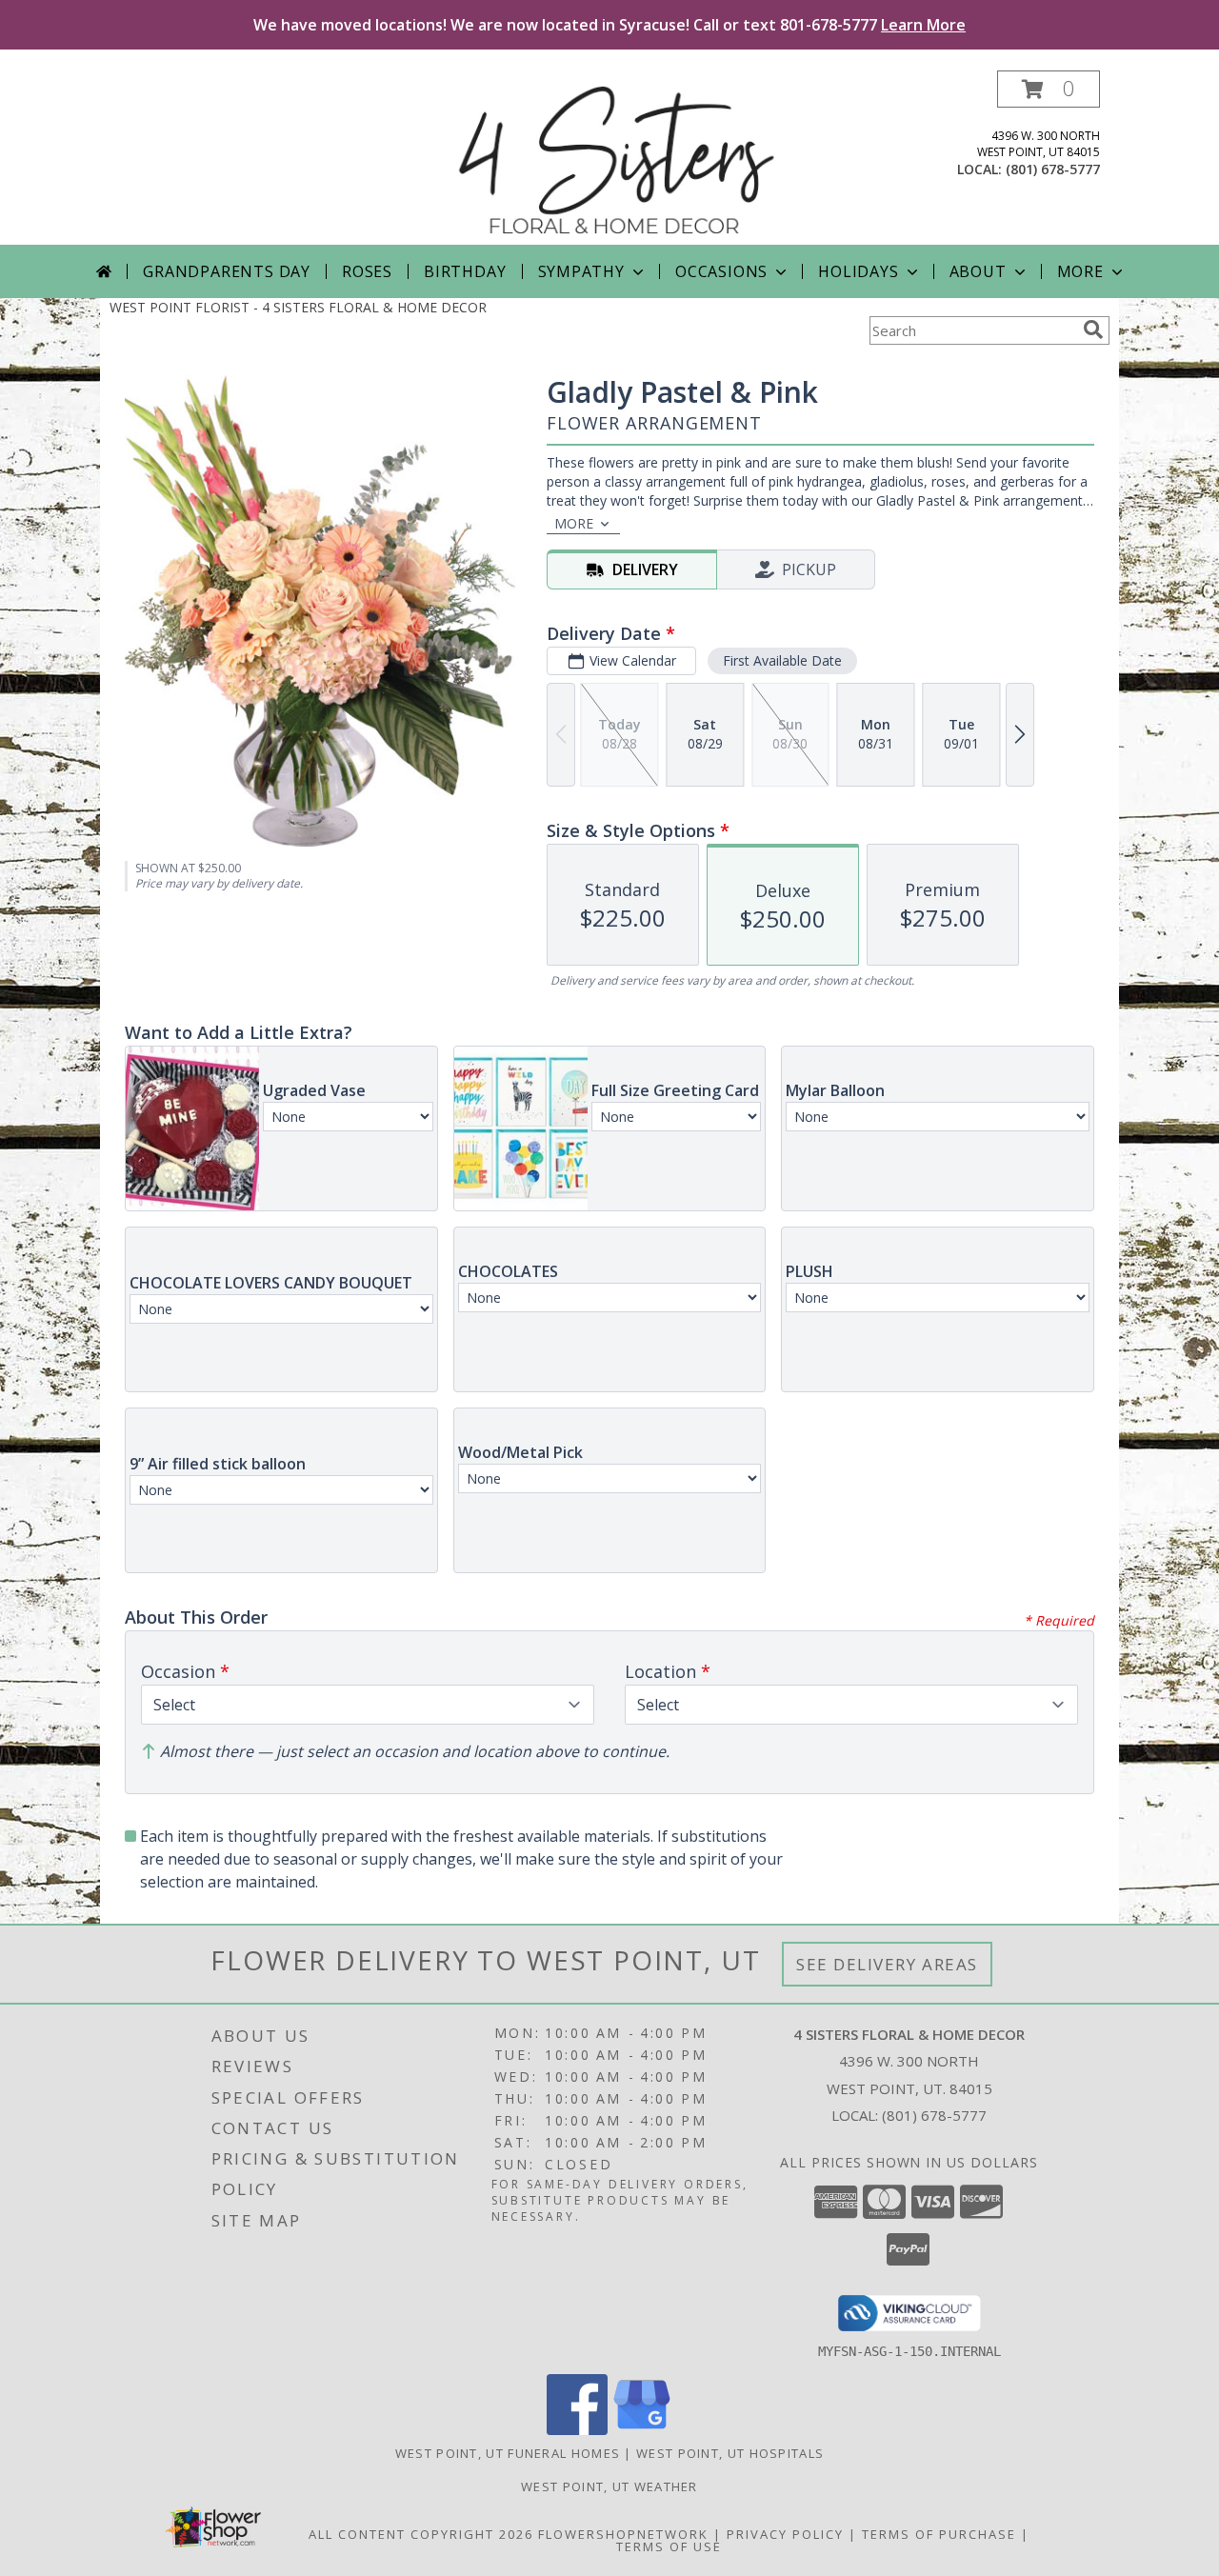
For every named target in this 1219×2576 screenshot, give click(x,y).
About (978, 271)
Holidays (858, 271)
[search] (1093, 329)
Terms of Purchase (939, 2534)
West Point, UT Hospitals (730, 2453)
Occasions (721, 271)
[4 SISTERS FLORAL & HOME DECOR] (616, 158)
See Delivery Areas (887, 1964)
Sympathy (581, 271)
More (1080, 271)
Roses (367, 271)
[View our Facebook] (577, 2430)
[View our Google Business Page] (642, 2430)
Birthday (465, 271)
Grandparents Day (227, 271)
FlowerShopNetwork (623, 2534)
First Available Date (782, 660)
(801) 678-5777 (1053, 169)
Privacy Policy (785, 2534)
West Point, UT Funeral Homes (508, 2453)
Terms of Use (669, 2546)
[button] (1049, 89)
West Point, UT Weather (609, 2486)
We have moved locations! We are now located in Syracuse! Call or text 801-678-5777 (609, 25)
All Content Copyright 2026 (421, 2534)
